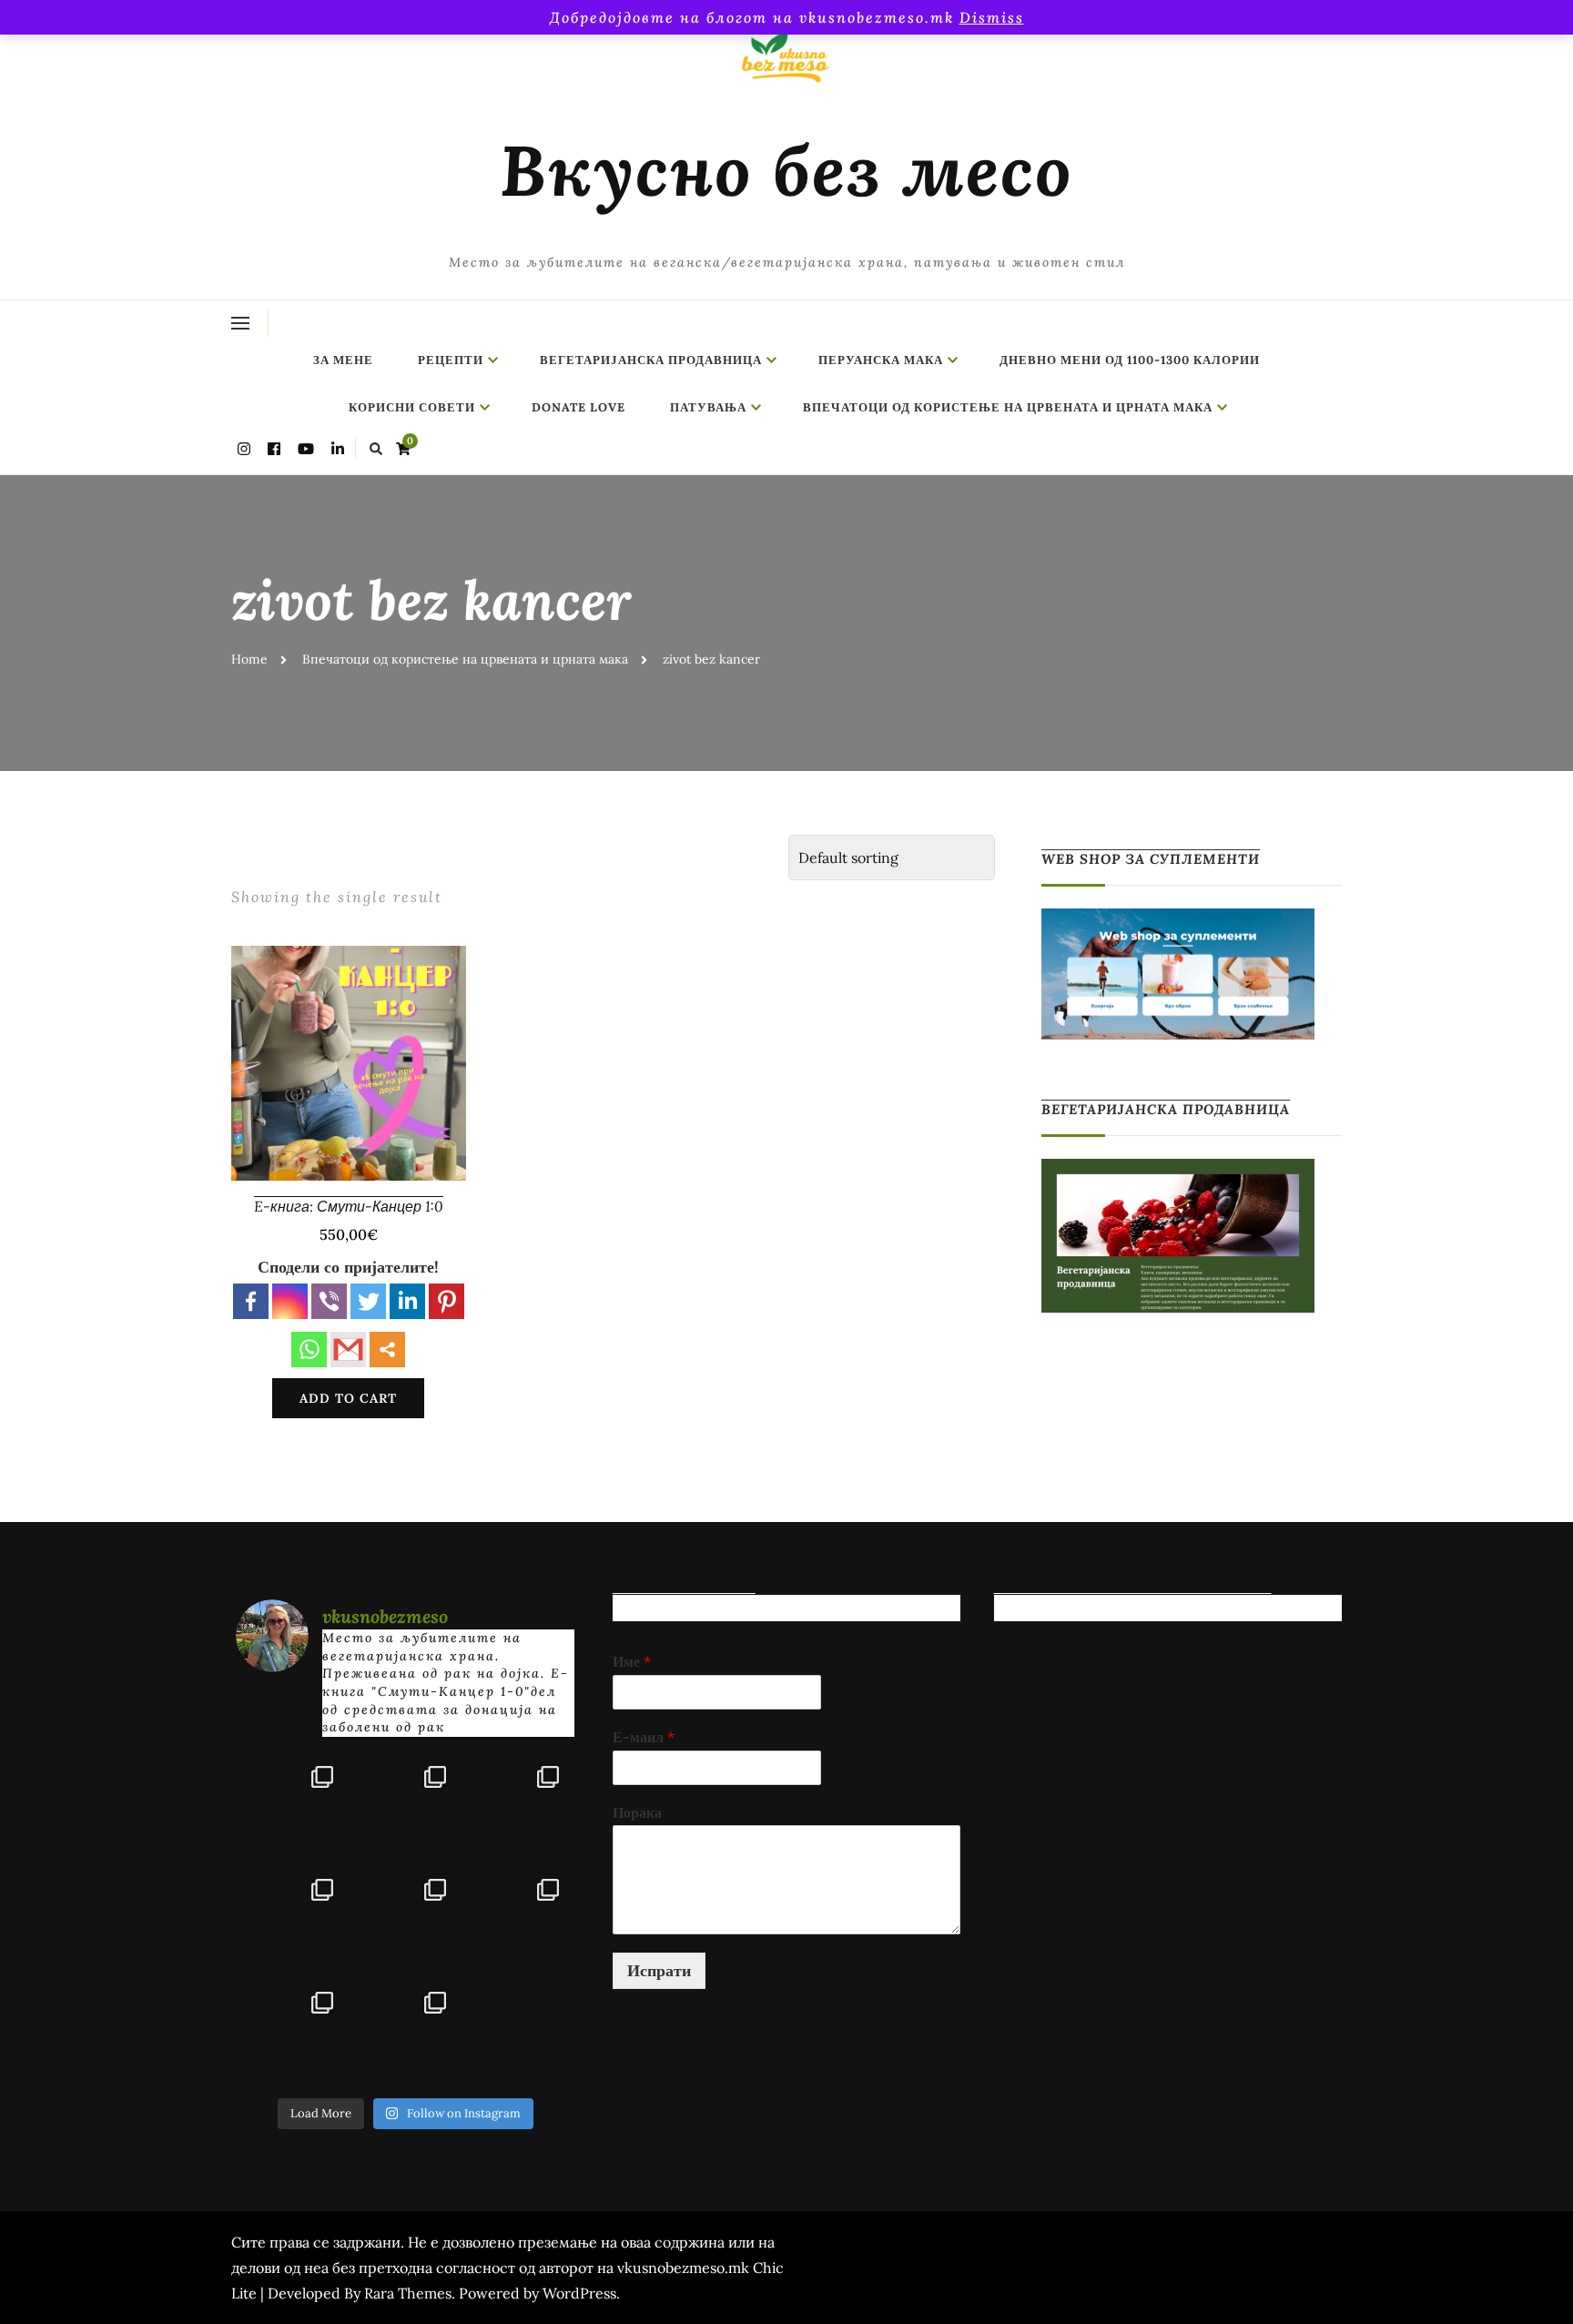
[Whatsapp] (309, 1350)
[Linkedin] (407, 1301)
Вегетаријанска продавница (651, 360)
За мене (343, 360)
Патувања (708, 407)
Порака (637, 1812)
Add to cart (348, 1398)
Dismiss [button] (992, 17)
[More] (387, 1350)
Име (632, 1661)
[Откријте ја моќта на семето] (405, 1920)
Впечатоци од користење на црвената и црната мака (1008, 407)
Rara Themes (408, 2293)
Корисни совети (412, 407)
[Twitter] (368, 1301)
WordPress (579, 2293)
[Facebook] (251, 1301)
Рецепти (451, 360)
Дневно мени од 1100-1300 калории (1130, 360)
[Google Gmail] (348, 1350)
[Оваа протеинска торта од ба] (518, 1807)
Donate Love (578, 407)
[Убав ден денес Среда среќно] (292, 1920)
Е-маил (644, 1737)
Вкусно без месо (786, 170)
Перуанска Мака (881, 360)
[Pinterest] (447, 1301)
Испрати (659, 1970)
